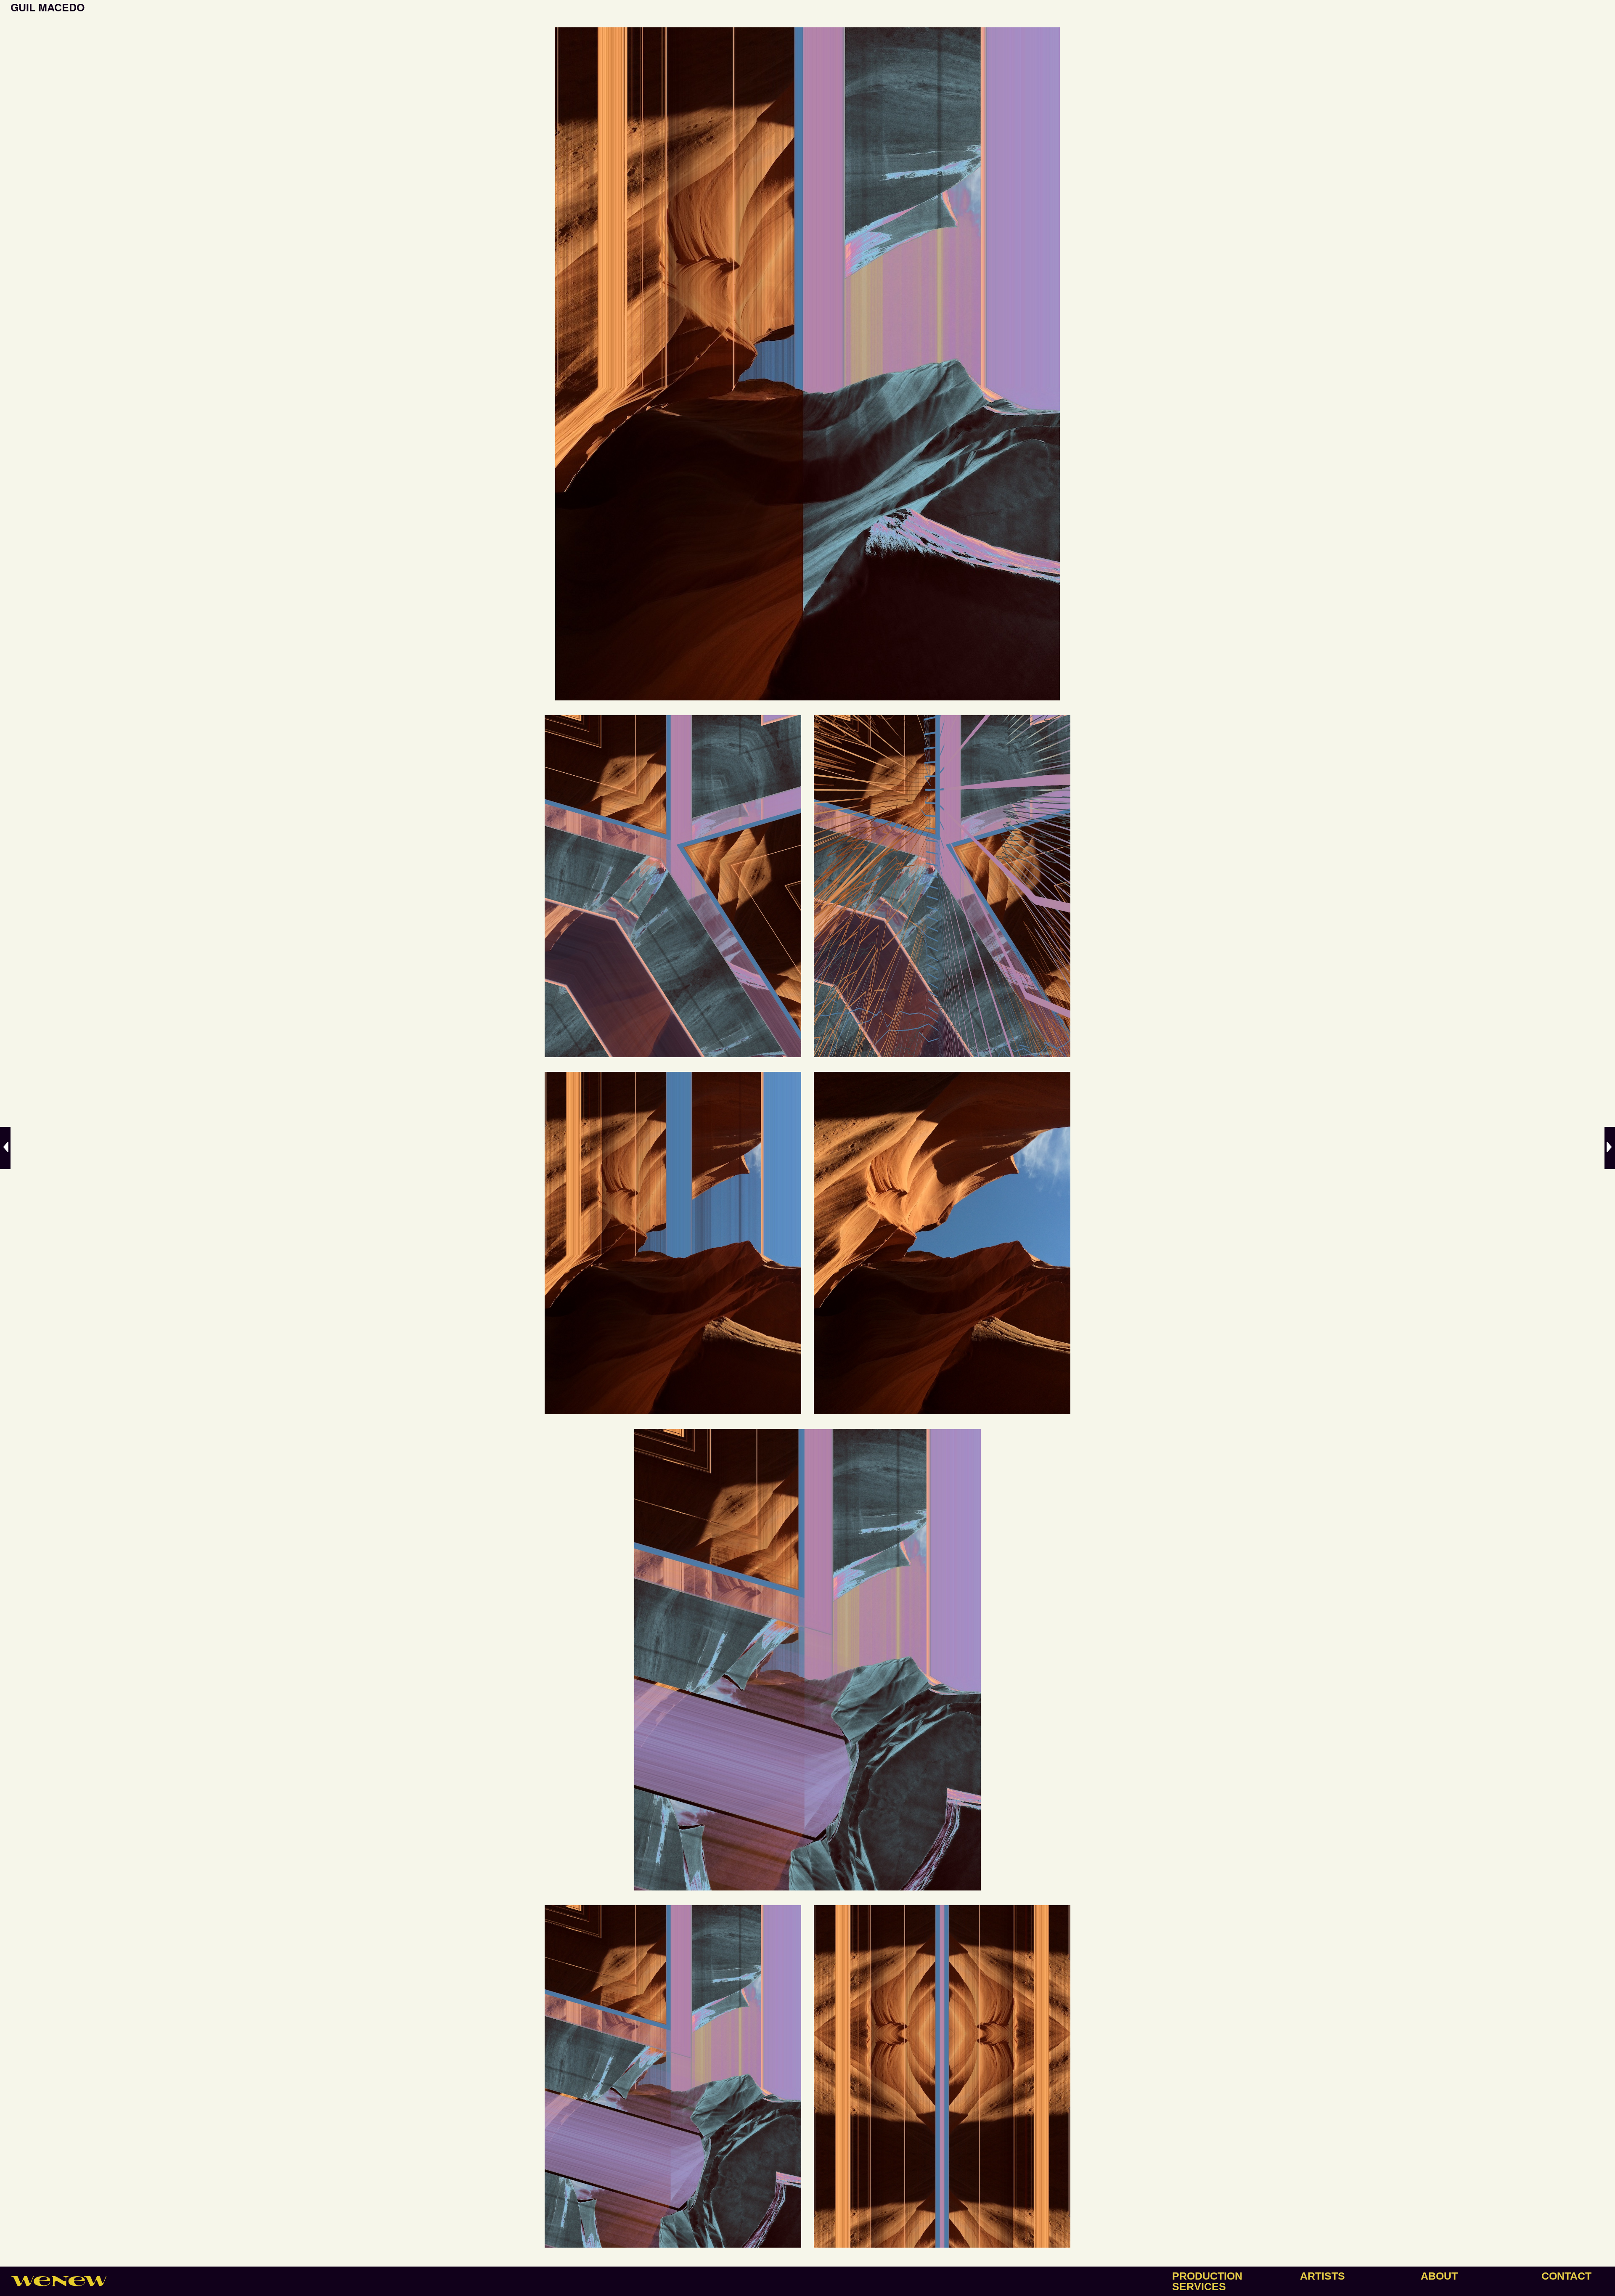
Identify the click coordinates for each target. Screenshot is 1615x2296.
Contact (1566, 2276)
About (1439, 2276)
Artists (1322, 2276)
